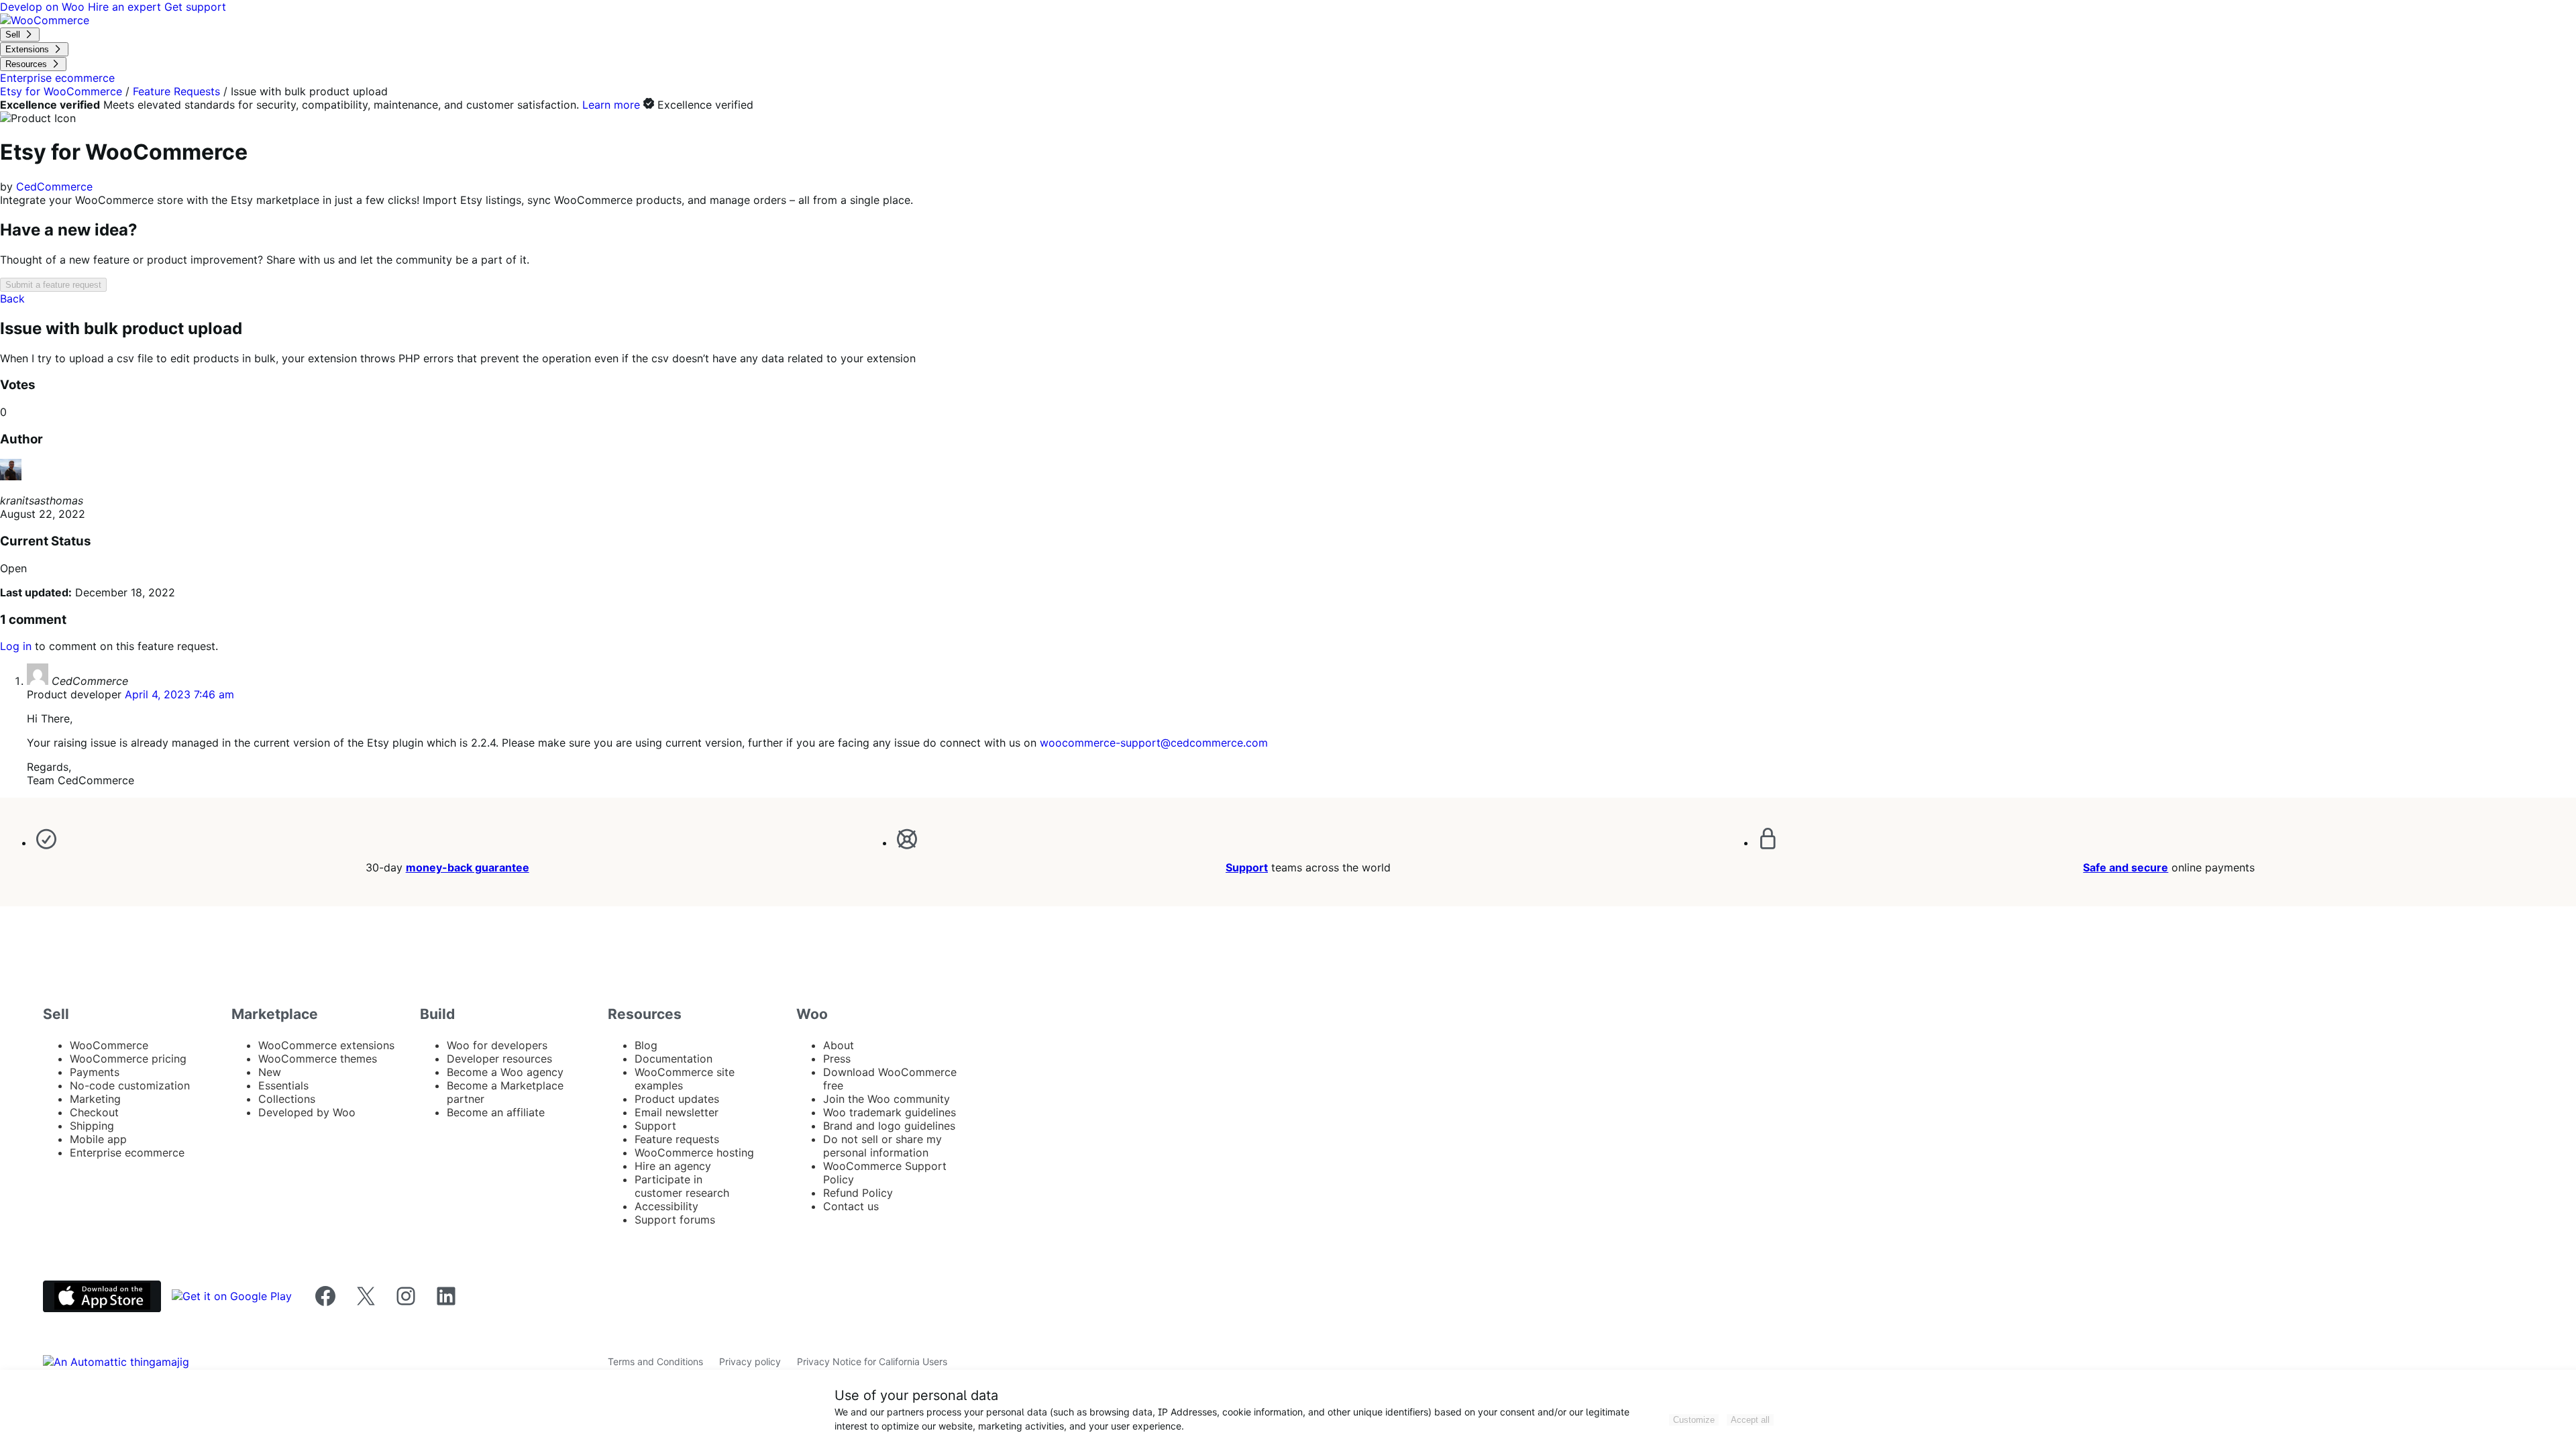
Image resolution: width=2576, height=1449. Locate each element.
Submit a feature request (53, 285)
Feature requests (677, 1139)
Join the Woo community (887, 1099)
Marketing (95, 1099)
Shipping (92, 1126)
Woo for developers (497, 1045)
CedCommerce (54, 186)
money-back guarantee (468, 867)
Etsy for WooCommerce (61, 91)
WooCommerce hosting (694, 1152)
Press (837, 1059)
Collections (287, 1099)
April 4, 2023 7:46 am (179, 694)
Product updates (677, 1099)
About (839, 1045)
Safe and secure (2126, 867)
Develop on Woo (44, 7)
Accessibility (666, 1206)
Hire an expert (126, 7)
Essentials (283, 1085)
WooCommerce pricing (128, 1059)
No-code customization (130, 1085)
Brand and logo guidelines (889, 1126)
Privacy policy (750, 1361)
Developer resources (499, 1059)
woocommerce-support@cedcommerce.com (1154, 743)
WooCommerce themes (318, 1059)
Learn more (611, 105)
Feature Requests (176, 91)
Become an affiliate (496, 1112)
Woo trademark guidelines (890, 1112)
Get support (195, 7)
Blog (646, 1045)
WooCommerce (109, 1045)
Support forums (675, 1220)
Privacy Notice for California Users (872, 1361)
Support (1247, 867)
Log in (16, 646)
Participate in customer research (682, 1186)
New (270, 1072)
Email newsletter (677, 1112)
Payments (95, 1072)
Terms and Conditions (655, 1361)
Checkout (94, 1112)
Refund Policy (858, 1193)
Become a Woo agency (505, 1072)
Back (12, 299)
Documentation (674, 1059)
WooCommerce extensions (326, 1045)
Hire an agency (673, 1166)
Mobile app (98, 1139)
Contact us (851, 1206)
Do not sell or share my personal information (882, 1146)
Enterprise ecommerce (127, 1152)
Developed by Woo (307, 1112)
